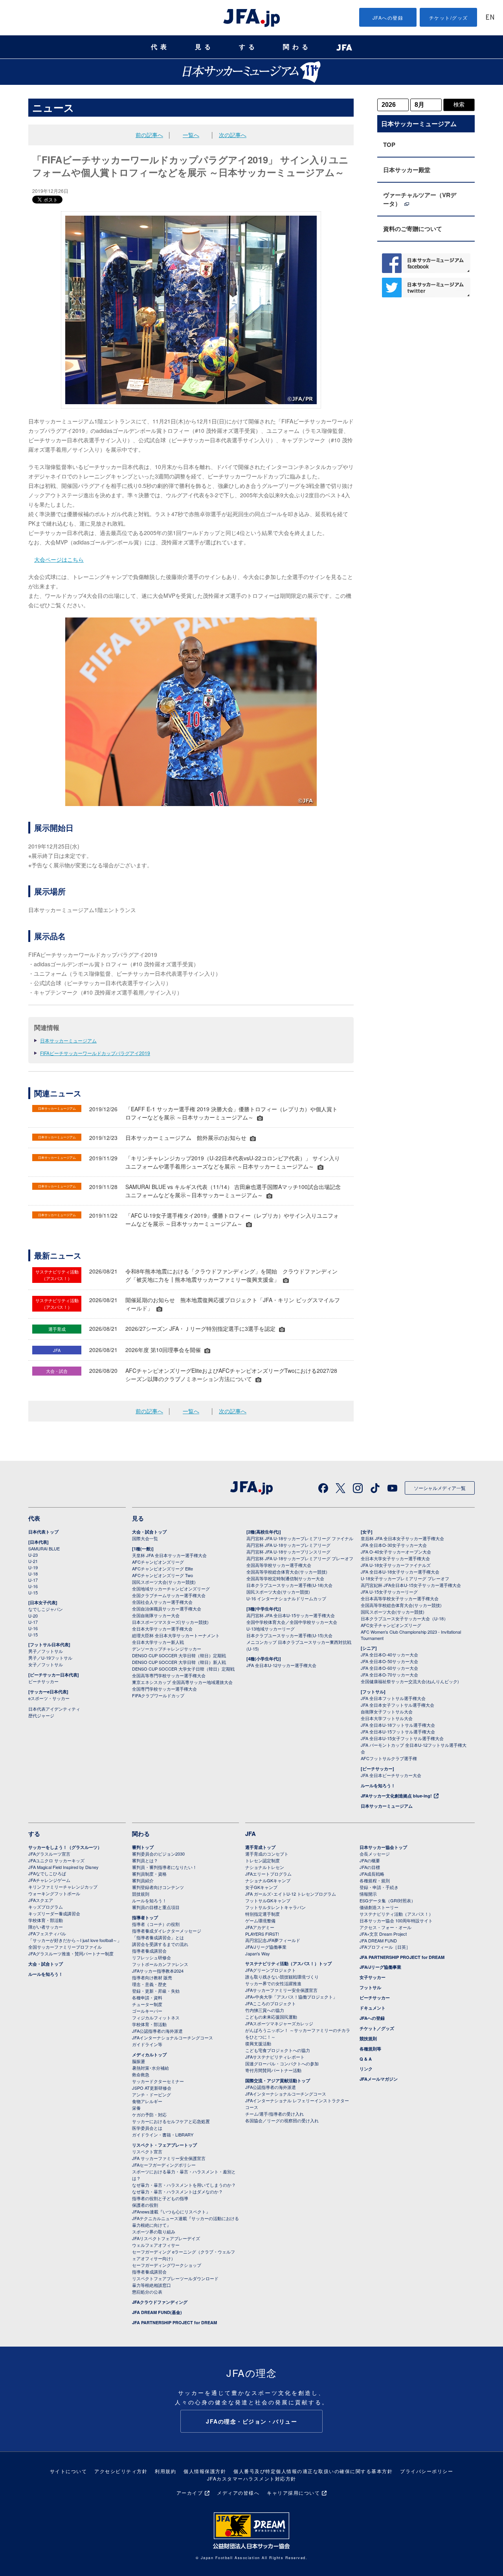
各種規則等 (370, 2049)
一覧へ (191, 135)
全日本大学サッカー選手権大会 (162, 1629)
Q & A (366, 2059)
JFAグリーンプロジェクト (271, 1970)
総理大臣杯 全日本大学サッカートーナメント (176, 1635)
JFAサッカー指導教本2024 (158, 1971)
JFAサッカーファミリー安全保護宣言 (281, 1990)
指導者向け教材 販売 (152, 1977)
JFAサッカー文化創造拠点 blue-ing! (396, 1796)
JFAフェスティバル (47, 1933)
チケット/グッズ (449, 17)
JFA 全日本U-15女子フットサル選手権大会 (402, 1738)
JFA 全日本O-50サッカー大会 (389, 1661)
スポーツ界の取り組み (154, 2232)
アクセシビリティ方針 (121, 2471)
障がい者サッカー (46, 1927)
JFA (251, 1834)
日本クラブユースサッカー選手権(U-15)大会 (289, 1635)
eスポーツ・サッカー (49, 1698)
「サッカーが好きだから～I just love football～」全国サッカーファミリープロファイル (75, 1943)
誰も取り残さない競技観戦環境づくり (282, 1977)
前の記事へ (149, 135)
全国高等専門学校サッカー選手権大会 (169, 1675)
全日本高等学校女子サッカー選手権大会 (400, 1598)
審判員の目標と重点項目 (156, 1907)
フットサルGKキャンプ (268, 1900)
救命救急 (141, 2074)
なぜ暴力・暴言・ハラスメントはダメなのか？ (177, 2191)
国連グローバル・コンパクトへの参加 (282, 2063)
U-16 (33, 1586)
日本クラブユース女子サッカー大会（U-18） (404, 1618)
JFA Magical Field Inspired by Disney (63, 1867)
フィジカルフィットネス (156, 2017)
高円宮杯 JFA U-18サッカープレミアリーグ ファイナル (300, 1538)
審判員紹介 (143, 1880)
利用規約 (165, 2471)
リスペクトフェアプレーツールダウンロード (175, 2278)
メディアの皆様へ (238, 2493)
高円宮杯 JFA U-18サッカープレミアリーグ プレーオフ (300, 1558)
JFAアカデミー (260, 1927)
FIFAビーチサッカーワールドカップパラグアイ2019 (95, 1053)
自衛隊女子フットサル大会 (387, 1711)
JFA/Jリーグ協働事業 (266, 1947)
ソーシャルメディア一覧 (440, 1488)
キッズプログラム (46, 1907)
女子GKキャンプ (261, 1887)
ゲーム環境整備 (260, 1920)
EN (490, 18)
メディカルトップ (149, 2055)
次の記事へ (233, 135)
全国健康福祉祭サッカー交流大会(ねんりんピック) (410, 1681)
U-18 (33, 1574)
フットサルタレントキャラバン (275, 1907)
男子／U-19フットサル (50, 1658)
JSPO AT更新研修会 (152, 2088)
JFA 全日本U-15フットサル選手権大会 (398, 1731)
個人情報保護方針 (205, 2471)
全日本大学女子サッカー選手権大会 (395, 1558)
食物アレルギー (147, 2101)
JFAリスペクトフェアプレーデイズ (166, 2238)
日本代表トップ (43, 1532)
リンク (366, 2069)
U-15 (33, 1592)
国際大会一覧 (145, 1538)
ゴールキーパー (147, 2011)
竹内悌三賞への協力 (265, 2010)
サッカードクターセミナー (158, 2081)
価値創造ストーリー (379, 1907)
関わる (297, 47)
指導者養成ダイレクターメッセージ (167, 1931)
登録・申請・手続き (379, 1887)
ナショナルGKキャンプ (268, 1880)
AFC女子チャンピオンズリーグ (391, 1625)
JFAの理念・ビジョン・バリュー (251, 2421)
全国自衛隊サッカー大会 (156, 1615)
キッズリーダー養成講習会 (54, 1913)
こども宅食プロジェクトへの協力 (278, 2050)
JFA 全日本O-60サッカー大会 (389, 1668)
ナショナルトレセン (265, 1867)
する (248, 47)
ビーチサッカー (43, 1681)
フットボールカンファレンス (160, 1964)
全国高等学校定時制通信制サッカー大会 (285, 1578)
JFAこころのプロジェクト (271, 2003)
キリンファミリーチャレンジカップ (63, 1887)
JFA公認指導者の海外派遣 (157, 2031)
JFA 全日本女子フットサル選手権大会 (397, 1705)
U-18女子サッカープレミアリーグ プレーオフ (405, 1578)
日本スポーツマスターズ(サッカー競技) (170, 1622)
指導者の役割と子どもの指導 (160, 2198)
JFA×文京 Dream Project (383, 1934)
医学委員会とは (147, 2128)
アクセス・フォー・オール (386, 1927)
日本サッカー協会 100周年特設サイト (396, 1920)
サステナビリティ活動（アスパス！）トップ (288, 1963)
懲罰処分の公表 (147, 2292)
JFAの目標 (370, 1867)
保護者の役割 (145, 2205)
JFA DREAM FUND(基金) (157, 2312)
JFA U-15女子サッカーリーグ (389, 1592)
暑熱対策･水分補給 (151, 2068)
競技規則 (141, 1894)
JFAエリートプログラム (268, 1874)
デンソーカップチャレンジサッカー (167, 1649)
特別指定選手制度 (263, 1914)
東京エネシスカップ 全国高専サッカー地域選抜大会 (182, 1682)
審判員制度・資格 (149, 1874)
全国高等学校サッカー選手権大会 (279, 1565)
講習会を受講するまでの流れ (160, 1944)
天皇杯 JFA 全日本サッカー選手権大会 (169, 1555)
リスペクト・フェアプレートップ (164, 2145)
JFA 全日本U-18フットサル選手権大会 (398, 1725)
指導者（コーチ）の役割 (156, 1924)
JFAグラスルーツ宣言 (49, 1854)
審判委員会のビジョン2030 (158, 1854)
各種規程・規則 (375, 1880)
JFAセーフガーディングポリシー (164, 2165)
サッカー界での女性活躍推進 (273, 1983)
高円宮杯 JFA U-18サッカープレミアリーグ (288, 1545)
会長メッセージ (375, 1854)
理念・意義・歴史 (149, 1984)
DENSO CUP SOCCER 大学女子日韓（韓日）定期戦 (183, 1669)
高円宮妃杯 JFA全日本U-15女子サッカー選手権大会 (411, 1585)
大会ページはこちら (59, 559)
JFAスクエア (41, 1900)
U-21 (33, 1561)
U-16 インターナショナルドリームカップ (286, 1598)
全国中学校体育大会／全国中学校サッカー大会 (292, 1622)
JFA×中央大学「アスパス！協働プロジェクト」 (291, 1997)
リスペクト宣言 (147, 2151)
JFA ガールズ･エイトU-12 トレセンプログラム (291, 1894)
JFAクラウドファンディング (160, 2302)
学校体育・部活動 (46, 1920)
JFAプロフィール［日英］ (385, 1947)
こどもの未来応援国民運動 (271, 2017)
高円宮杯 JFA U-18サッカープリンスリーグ (288, 1552)
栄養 (136, 2108)
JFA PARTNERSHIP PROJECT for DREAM (174, 2322)
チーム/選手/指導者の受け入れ (274, 2114)
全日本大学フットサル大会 (387, 1718)
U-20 (33, 1616)
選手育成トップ (260, 1847)
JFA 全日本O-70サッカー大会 (389, 1675)
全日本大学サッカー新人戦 (158, 1642)
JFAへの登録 (388, 17)
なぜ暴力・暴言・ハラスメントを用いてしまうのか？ (184, 2185)
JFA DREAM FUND (378, 1940)
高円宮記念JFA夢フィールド (273, 1940)
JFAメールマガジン (379, 2079)
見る (204, 47)
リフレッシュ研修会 (151, 1957)
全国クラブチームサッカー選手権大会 (169, 1595)
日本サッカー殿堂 (407, 170)
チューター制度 (147, 2004)
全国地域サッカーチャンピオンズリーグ (171, 1588)
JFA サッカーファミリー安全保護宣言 (169, 2158)
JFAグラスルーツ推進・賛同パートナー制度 (71, 1953)
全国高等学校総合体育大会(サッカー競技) (287, 1572)
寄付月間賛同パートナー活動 (273, 2070)
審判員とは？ (145, 1860)
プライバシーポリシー (427, 2471)
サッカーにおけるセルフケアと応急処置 (171, 2121)
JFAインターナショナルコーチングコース (173, 2037)
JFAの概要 (370, 1860)
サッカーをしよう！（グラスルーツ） (65, 1847)
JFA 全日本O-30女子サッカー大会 (394, 1545)
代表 (160, 47)
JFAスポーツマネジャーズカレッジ (279, 2023)
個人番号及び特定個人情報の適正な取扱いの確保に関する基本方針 (313, 2471)
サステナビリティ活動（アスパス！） (396, 1914)
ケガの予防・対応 (149, 2114)
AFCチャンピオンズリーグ (158, 1562)
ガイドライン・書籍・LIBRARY (163, 2134)
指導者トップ (145, 1917)
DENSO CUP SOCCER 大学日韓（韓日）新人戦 (179, 1662)
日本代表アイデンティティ (54, 1709)
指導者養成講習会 (149, 1951)
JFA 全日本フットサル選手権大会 (393, 1698)
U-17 (33, 1580)
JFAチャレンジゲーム (49, 1880)
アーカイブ (190, 2493)
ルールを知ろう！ (378, 1785)
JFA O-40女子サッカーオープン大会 (396, 1552)
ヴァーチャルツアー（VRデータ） (420, 199)
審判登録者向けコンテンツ (158, 1887)
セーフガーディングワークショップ (167, 2265)
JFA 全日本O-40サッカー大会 (389, 1654)
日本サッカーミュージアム (68, 1040)
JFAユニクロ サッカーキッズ (56, 1860)
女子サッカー (373, 1977)
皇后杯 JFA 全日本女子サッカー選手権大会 (402, 1538)
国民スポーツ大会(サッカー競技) (164, 1582)
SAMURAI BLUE (44, 1548)
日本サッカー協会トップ (383, 1847)
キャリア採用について (293, 2493)
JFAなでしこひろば (47, 1873)
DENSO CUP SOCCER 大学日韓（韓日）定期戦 (179, 1655)
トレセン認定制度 (263, 1860)
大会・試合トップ (149, 1532)
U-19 (33, 1567)
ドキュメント (373, 2008)
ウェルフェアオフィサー (156, 2245)
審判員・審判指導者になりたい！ (164, 1867)
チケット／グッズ (377, 2028)
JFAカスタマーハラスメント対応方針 (252, 2478)
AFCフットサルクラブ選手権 (389, 1758)
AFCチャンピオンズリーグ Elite (162, 1568)
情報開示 (368, 1894)
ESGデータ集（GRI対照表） (387, 1900)
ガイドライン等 (147, 2044)
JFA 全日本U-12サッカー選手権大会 (281, 1665)
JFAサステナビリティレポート (275, 2057)
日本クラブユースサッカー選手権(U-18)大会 (289, 1585)
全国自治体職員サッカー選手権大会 (167, 1609)
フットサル (370, 1987)
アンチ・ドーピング (151, 2094)
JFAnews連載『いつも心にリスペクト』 (171, 2211)
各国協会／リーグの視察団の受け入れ (282, 2120)
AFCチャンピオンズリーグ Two (162, 1575)
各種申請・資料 (147, 1997)
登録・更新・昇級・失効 (156, 1991)
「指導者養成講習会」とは (158, 1937)
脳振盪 (139, 2061)
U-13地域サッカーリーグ (271, 1629)
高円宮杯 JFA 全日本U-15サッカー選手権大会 (291, 1615)
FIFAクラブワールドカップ (158, 1695)
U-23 (33, 1555)
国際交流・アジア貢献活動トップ (278, 2080)
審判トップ (143, 1847)
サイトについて (69, 2471)
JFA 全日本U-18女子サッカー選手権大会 (400, 1572)
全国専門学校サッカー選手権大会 (164, 1689)
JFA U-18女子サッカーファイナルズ (396, 1565)
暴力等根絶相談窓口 (151, 2285)
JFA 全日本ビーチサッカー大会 (391, 1775)
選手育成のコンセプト (267, 1854)
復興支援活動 (258, 2043)
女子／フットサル (46, 1664)
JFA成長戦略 (372, 1874)
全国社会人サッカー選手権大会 (162, 1602)
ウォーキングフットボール (54, 1893)
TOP (389, 145)
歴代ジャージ (41, 1715)
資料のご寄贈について (413, 229)
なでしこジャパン (46, 1609)
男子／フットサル (46, 1651)
